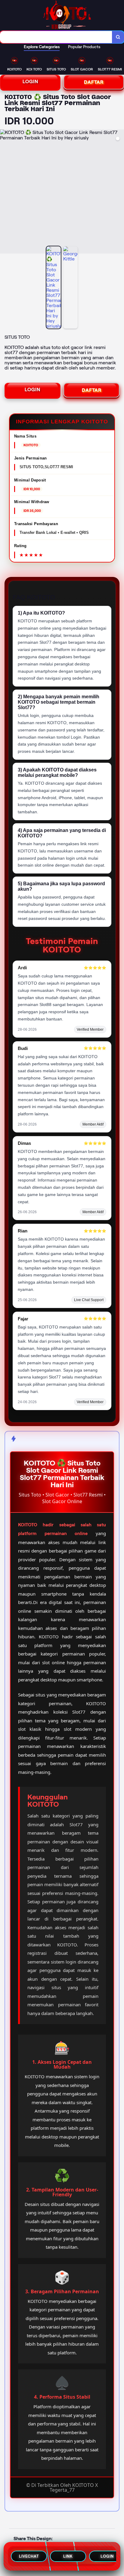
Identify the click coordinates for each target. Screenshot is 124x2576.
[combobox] (56, 37)
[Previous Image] (5, 192)
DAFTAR (94, 82)
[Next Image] (119, 192)
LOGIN (30, 81)
